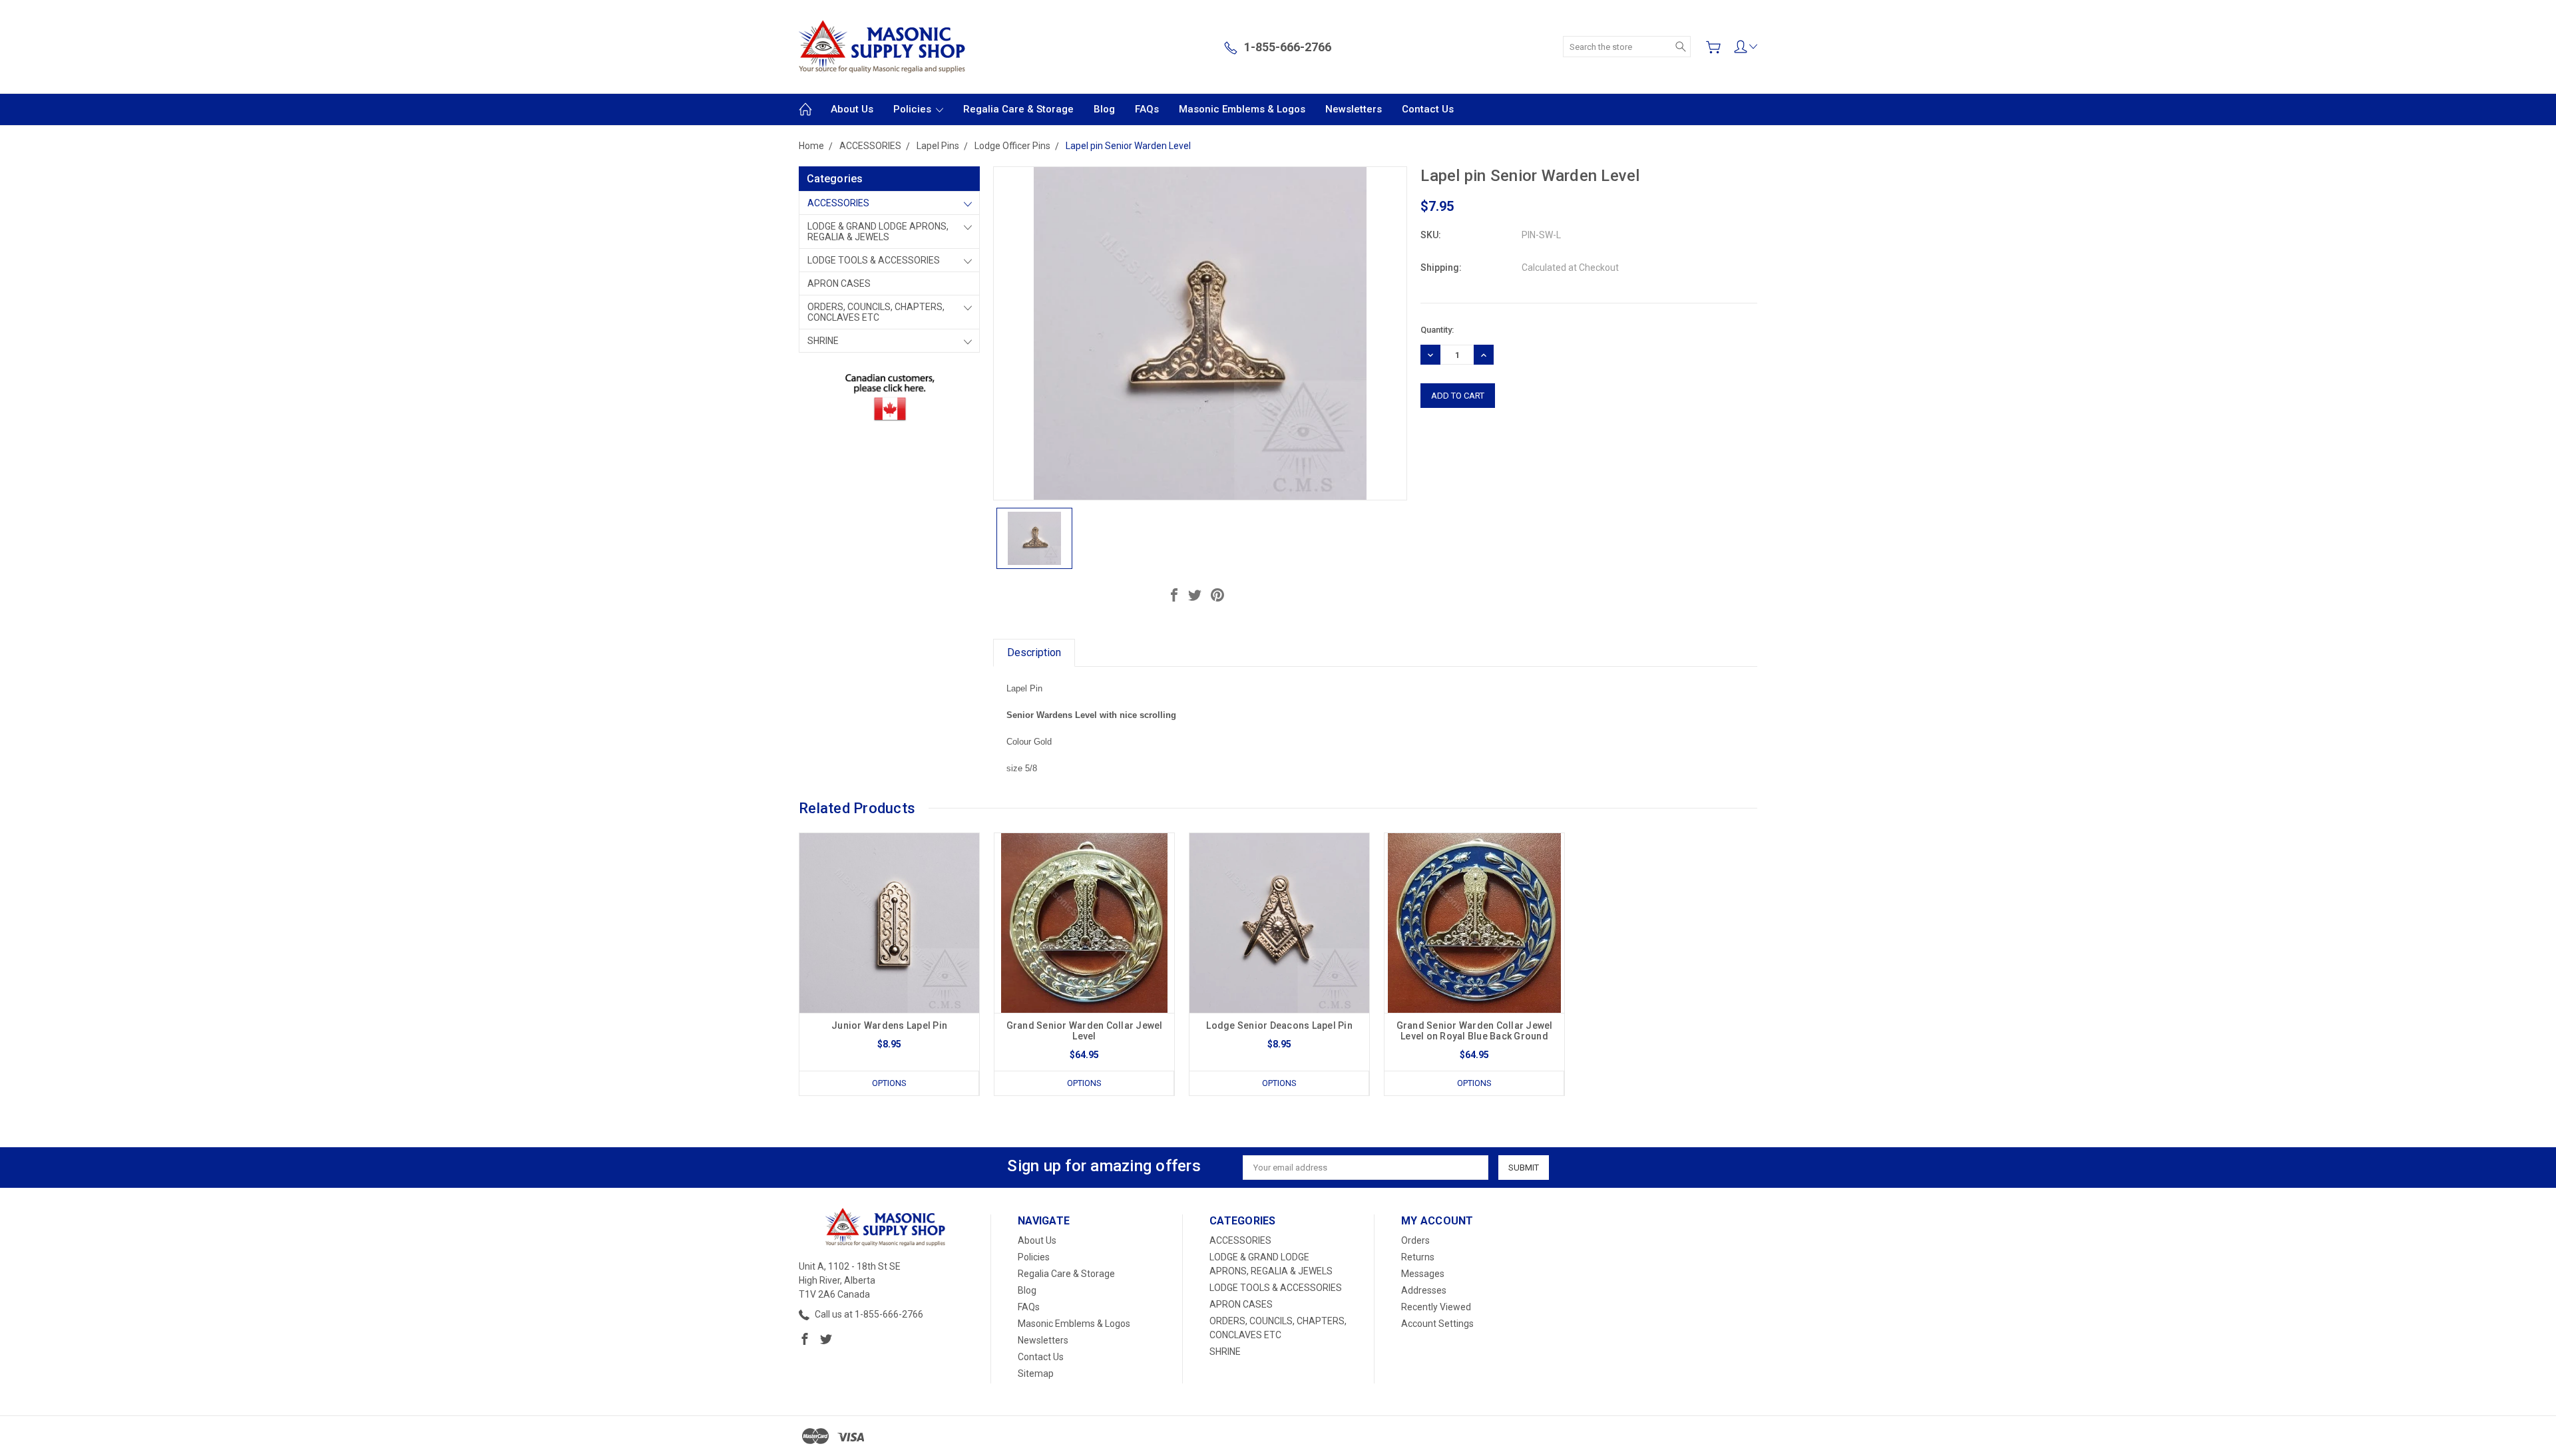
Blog (1104, 109)
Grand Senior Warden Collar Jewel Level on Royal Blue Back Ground (1475, 1031)
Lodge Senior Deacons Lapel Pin (1279, 1025)
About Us (852, 109)
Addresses (1424, 1290)
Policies (914, 109)
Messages (1423, 1274)
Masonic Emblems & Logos (1242, 109)
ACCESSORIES (838, 203)
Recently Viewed (1436, 1307)
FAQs (1147, 109)
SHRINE (823, 341)
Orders (1415, 1240)
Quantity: (1437, 330)
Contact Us (1428, 109)
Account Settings (1437, 1324)
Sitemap (1036, 1373)
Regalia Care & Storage (1018, 109)
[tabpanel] (890, 964)
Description (1034, 652)
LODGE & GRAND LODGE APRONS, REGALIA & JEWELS (878, 232)
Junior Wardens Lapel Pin (889, 1025)
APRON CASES (839, 283)
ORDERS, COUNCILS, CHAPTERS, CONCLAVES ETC (876, 312)
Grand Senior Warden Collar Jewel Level (1085, 1031)
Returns (1418, 1257)
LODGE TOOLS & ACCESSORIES (874, 260)
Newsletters (1354, 109)
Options (889, 1083)
